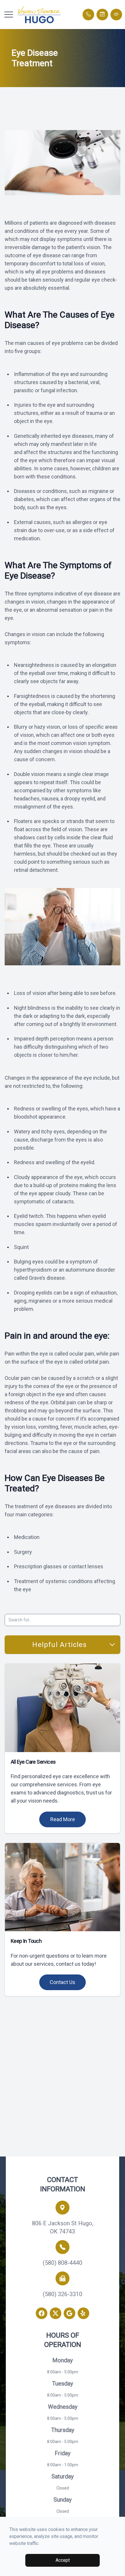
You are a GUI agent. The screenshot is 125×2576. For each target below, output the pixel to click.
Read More (63, 1819)
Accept (63, 2560)
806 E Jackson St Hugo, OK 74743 (63, 2227)
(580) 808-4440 (63, 2263)
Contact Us (63, 1982)
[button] (9, 15)
